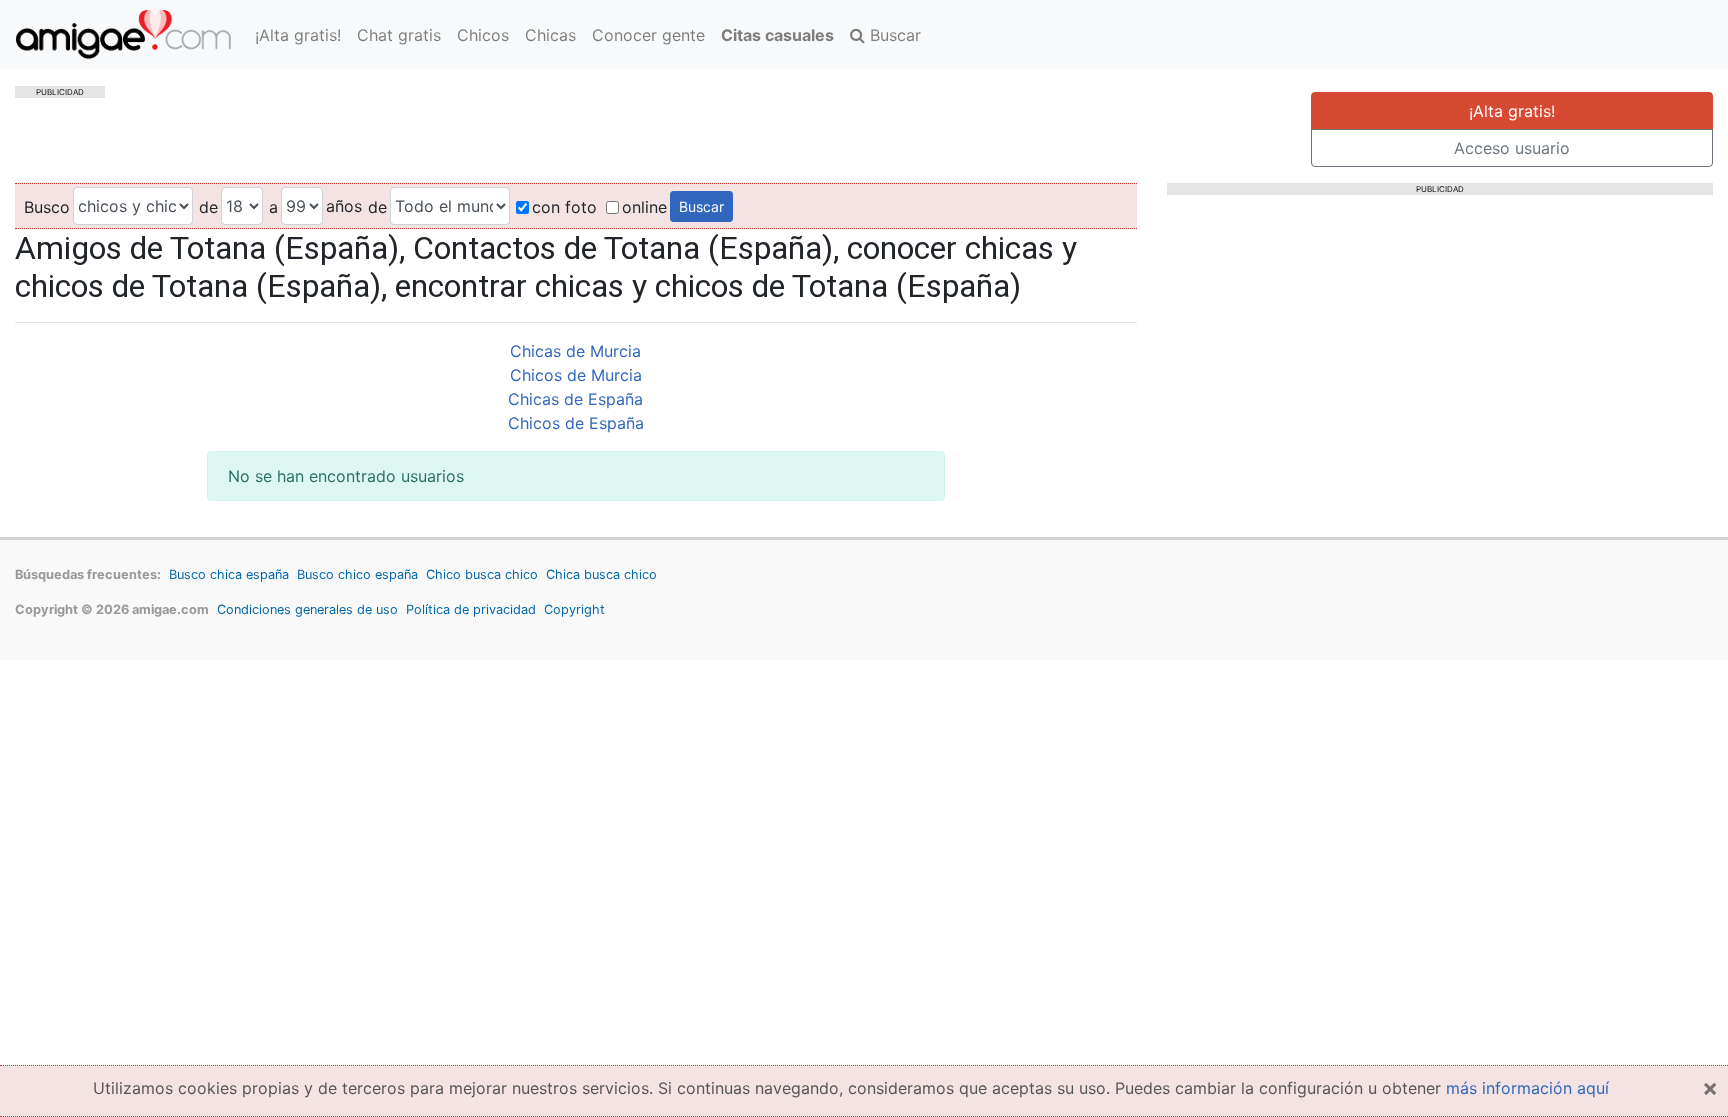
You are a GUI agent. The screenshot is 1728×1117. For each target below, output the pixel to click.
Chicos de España (576, 423)
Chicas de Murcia (575, 351)
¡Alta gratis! (298, 35)
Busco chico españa (357, 574)
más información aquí (1527, 1088)
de (208, 207)
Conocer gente (648, 35)
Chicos (483, 35)
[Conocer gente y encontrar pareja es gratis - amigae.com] (123, 34)
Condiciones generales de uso (307, 609)
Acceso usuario (1512, 148)
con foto (564, 207)
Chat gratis (399, 35)
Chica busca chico (601, 574)
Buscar (893, 35)
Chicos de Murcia (576, 375)
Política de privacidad (471, 609)
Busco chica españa (229, 574)
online (644, 207)
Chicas (550, 35)
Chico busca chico (482, 574)
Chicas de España (575, 399)
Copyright (574, 609)
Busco (47, 207)
